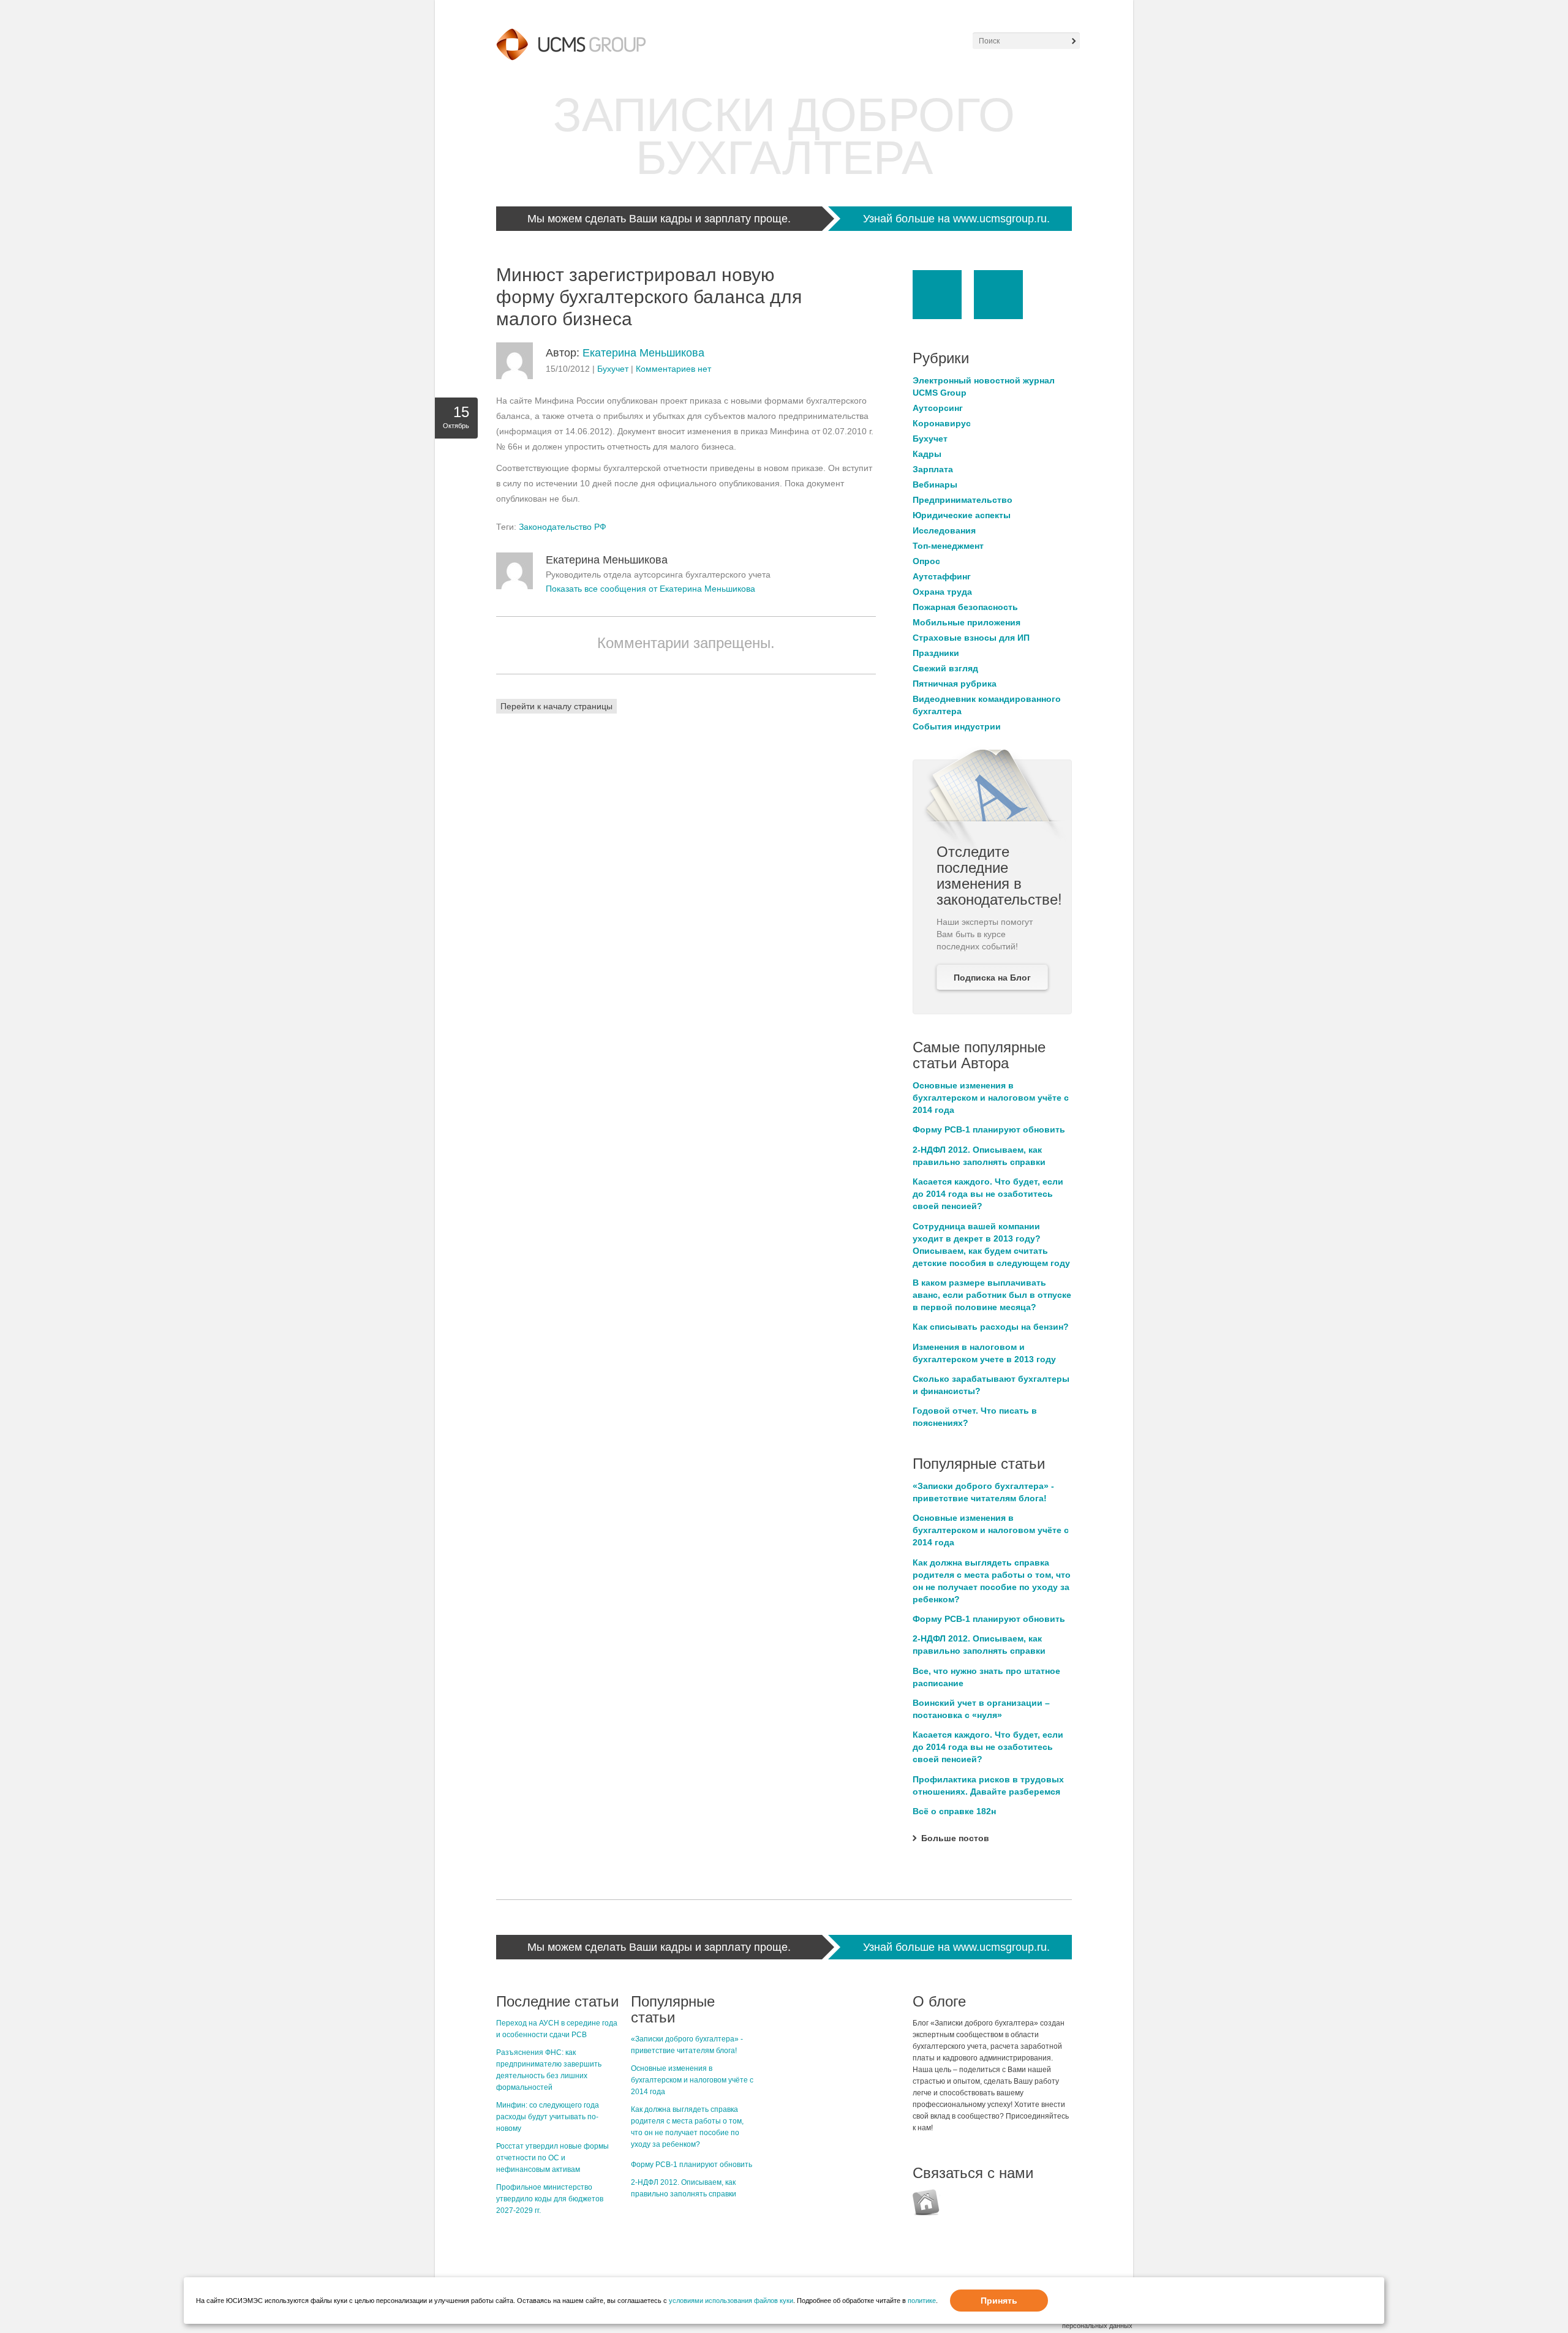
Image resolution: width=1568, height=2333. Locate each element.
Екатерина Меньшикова (643, 353)
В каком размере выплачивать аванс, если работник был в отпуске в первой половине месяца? (992, 1295)
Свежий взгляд (945, 668)
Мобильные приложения (967, 622)
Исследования (944, 530)
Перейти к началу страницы (556, 706)
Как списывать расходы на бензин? (991, 1327)
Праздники (936, 653)
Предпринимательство (963, 500)
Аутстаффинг (942, 576)
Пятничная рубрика (955, 684)
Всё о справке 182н (954, 1811)
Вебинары (935, 484)
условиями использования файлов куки (731, 2301)
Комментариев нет (673, 369)
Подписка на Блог (992, 978)
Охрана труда (942, 592)
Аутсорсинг (938, 408)
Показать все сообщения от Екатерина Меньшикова (650, 589)
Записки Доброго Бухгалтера (784, 136)
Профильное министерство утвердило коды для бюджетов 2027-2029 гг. (550, 2199)
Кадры (927, 454)
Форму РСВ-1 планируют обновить (989, 1129)
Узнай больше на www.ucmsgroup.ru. (956, 219)
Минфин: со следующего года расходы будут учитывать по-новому (548, 2117)
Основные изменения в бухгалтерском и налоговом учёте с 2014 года (991, 1098)
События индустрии (957, 726)
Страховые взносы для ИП (971, 638)
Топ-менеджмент (948, 546)
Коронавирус (942, 423)
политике (922, 2301)
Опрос (926, 561)
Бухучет (613, 369)
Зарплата (933, 469)
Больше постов (955, 1838)
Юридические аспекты (962, 515)
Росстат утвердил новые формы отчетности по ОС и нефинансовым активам (552, 2158)
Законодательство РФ (563, 527)
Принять (999, 2301)
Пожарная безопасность (965, 607)
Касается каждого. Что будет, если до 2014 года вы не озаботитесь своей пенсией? (988, 1194)
